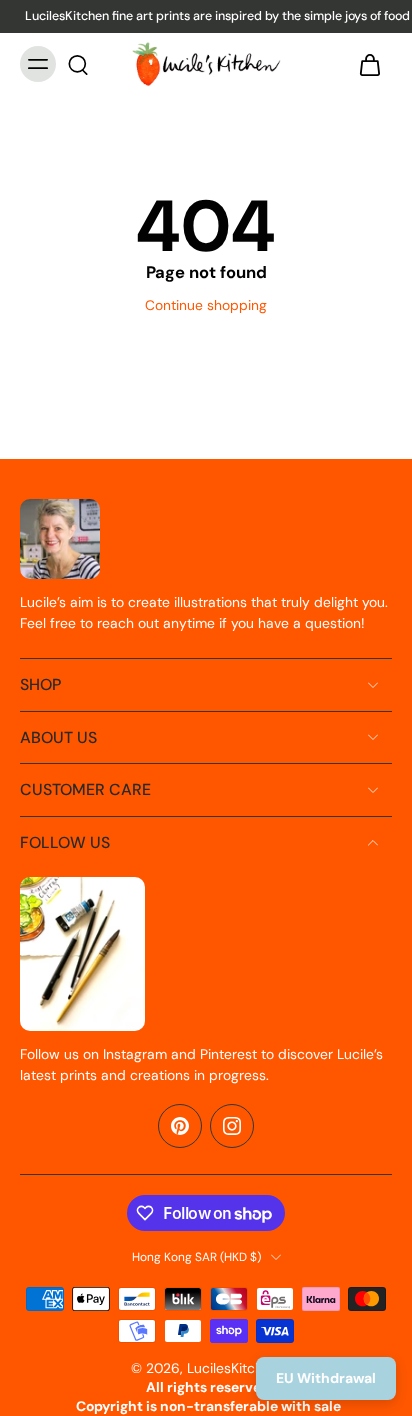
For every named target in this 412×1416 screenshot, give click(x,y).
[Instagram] (232, 1126)
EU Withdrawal (326, 1378)
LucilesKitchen (233, 1368)
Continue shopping (206, 305)
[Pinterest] (180, 1126)
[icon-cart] (370, 64)
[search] (78, 64)
